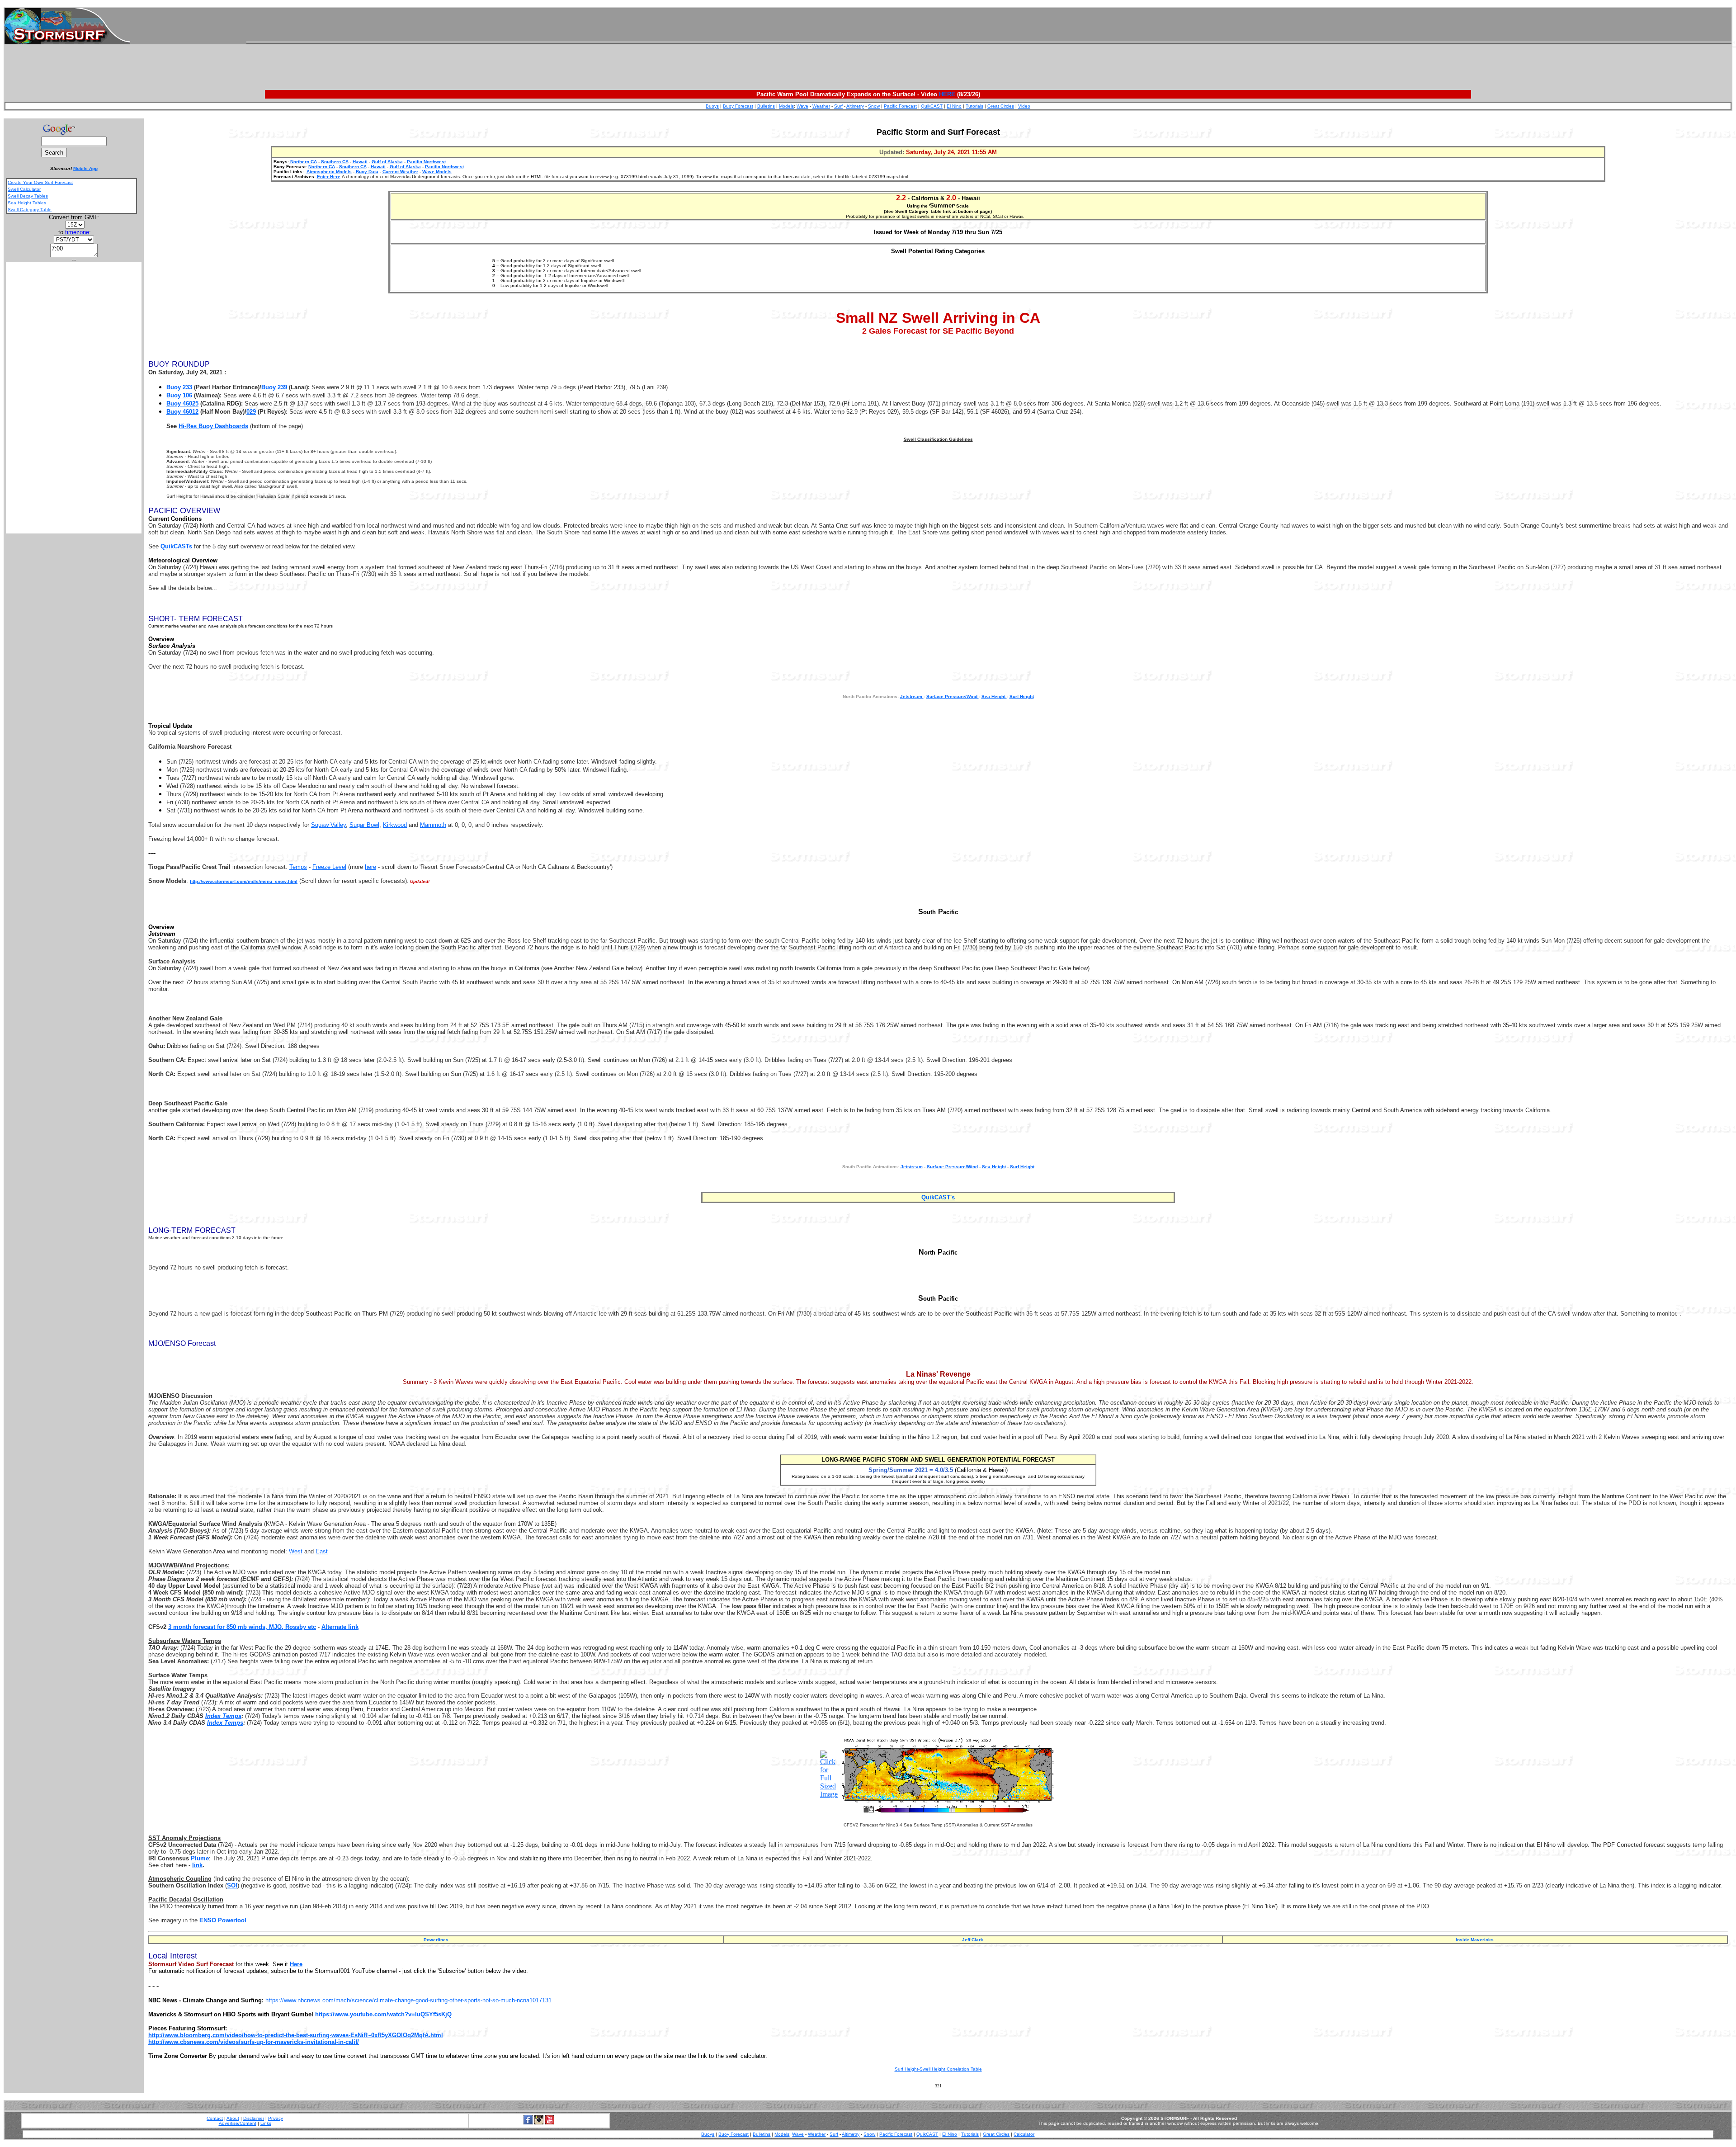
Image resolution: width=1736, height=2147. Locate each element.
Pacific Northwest (426, 162)
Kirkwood (395, 825)
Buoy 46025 (182, 403)
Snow (874, 106)
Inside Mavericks (1475, 1940)
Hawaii (360, 162)
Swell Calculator (24, 189)
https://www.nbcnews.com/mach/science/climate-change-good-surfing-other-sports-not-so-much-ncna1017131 (408, 2000)
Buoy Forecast (738, 106)
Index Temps (223, 1716)
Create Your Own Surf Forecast (40, 182)
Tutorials (974, 106)
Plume (200, 1858)
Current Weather (400, 172)
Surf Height (1022, 696)
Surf (838, 106)
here (370, 867)
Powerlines (436, 1940)
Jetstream (912, 696)
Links (266, 2123)
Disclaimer (254, 2118)
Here (296, 1964)
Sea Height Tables (27, 203)
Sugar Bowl (364, 825)
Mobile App (85, 168)
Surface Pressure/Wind (953, 696)
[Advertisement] (989, 26)
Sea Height (994, 696)
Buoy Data (367, 172)
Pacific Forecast (900, 106)
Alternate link (340, 1627)
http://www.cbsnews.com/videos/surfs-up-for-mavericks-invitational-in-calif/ (254, 2042)
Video (1024, 106)
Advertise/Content (238, 2123)
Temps (298, 867)
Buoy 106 (179, 395)
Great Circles (1001, 106)
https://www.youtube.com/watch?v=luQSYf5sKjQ (383, 2014)
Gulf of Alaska (387, 162)
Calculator (1024, 2134)
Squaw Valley (328, 825)
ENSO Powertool (223, 1920)
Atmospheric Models (329, 172)
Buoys (712, 106)
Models (786, 106)
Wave (802, 106)
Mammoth (433, 825)
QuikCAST (932, 106)
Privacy (276, 2118)
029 (251, 412)
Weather (821, 106)
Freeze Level (329, 867)
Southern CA (335, 162)
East (322, 1551)
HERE (947, 94)
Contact (215, 2118)
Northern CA (303, 162)
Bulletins (766, 106)
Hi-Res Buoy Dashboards (213, 426)
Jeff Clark (973, 1940)
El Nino (954, 106)
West (296, 1551)
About (233, 2118)
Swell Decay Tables (28, 196)
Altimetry (855, 106)
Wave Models (437, 172)
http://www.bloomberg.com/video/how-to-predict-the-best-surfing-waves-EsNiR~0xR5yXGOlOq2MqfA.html (296, 2035)
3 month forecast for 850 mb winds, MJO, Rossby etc (242, 1627)
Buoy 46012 (182, 412)
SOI (232, 1885)
